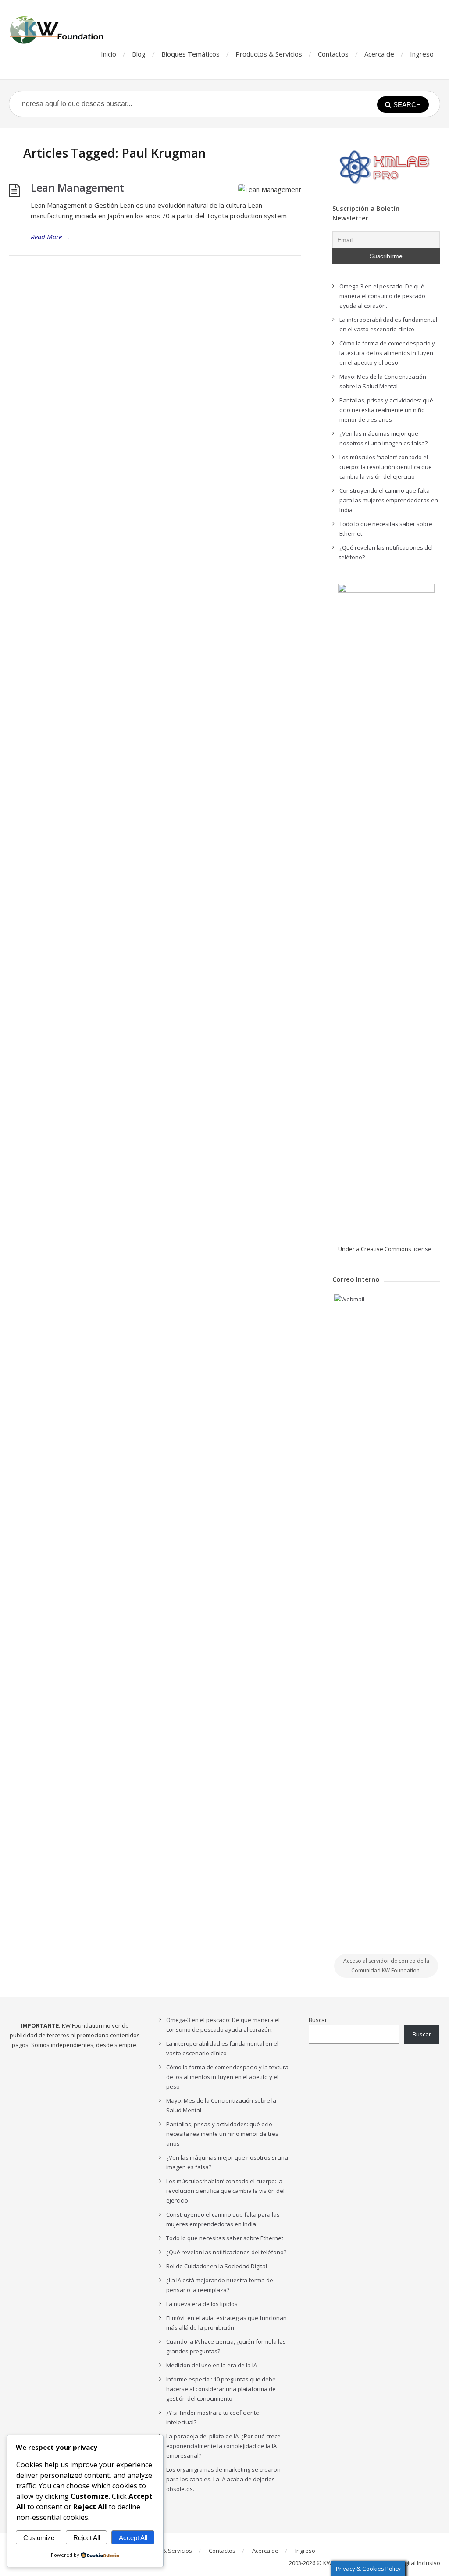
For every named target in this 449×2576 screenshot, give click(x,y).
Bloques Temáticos (191, 54)
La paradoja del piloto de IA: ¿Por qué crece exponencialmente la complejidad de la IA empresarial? (223, 2446)
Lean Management (77, 187)
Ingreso (422, 54)
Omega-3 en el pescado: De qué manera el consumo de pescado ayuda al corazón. (382, 296)
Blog (139, 54)
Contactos (333, 54)
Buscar (318, 2020)
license (422, 1249)
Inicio (109, 54)
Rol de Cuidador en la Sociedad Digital (217, 2266)
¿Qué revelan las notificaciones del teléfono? (226, 2252)
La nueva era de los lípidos (202, 2304)
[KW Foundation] (57, 30)
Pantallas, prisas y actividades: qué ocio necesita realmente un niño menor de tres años (386, 410)
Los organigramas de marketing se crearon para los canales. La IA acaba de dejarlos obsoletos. (223, 2479)
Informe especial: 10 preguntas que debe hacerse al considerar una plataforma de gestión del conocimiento (221, 2389)
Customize (39, 2538)
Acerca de (379, 54)
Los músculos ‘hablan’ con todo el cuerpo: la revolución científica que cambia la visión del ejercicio (386, 467)
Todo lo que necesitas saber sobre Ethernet (225, 2238)
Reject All (87, 2538)
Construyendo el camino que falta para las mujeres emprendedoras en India (389, 500)
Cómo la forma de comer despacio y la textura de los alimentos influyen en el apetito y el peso (387, 353)
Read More (50, 237)
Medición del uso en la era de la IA (212, 2365)
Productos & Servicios (269, 54)
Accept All (133, 2538)
